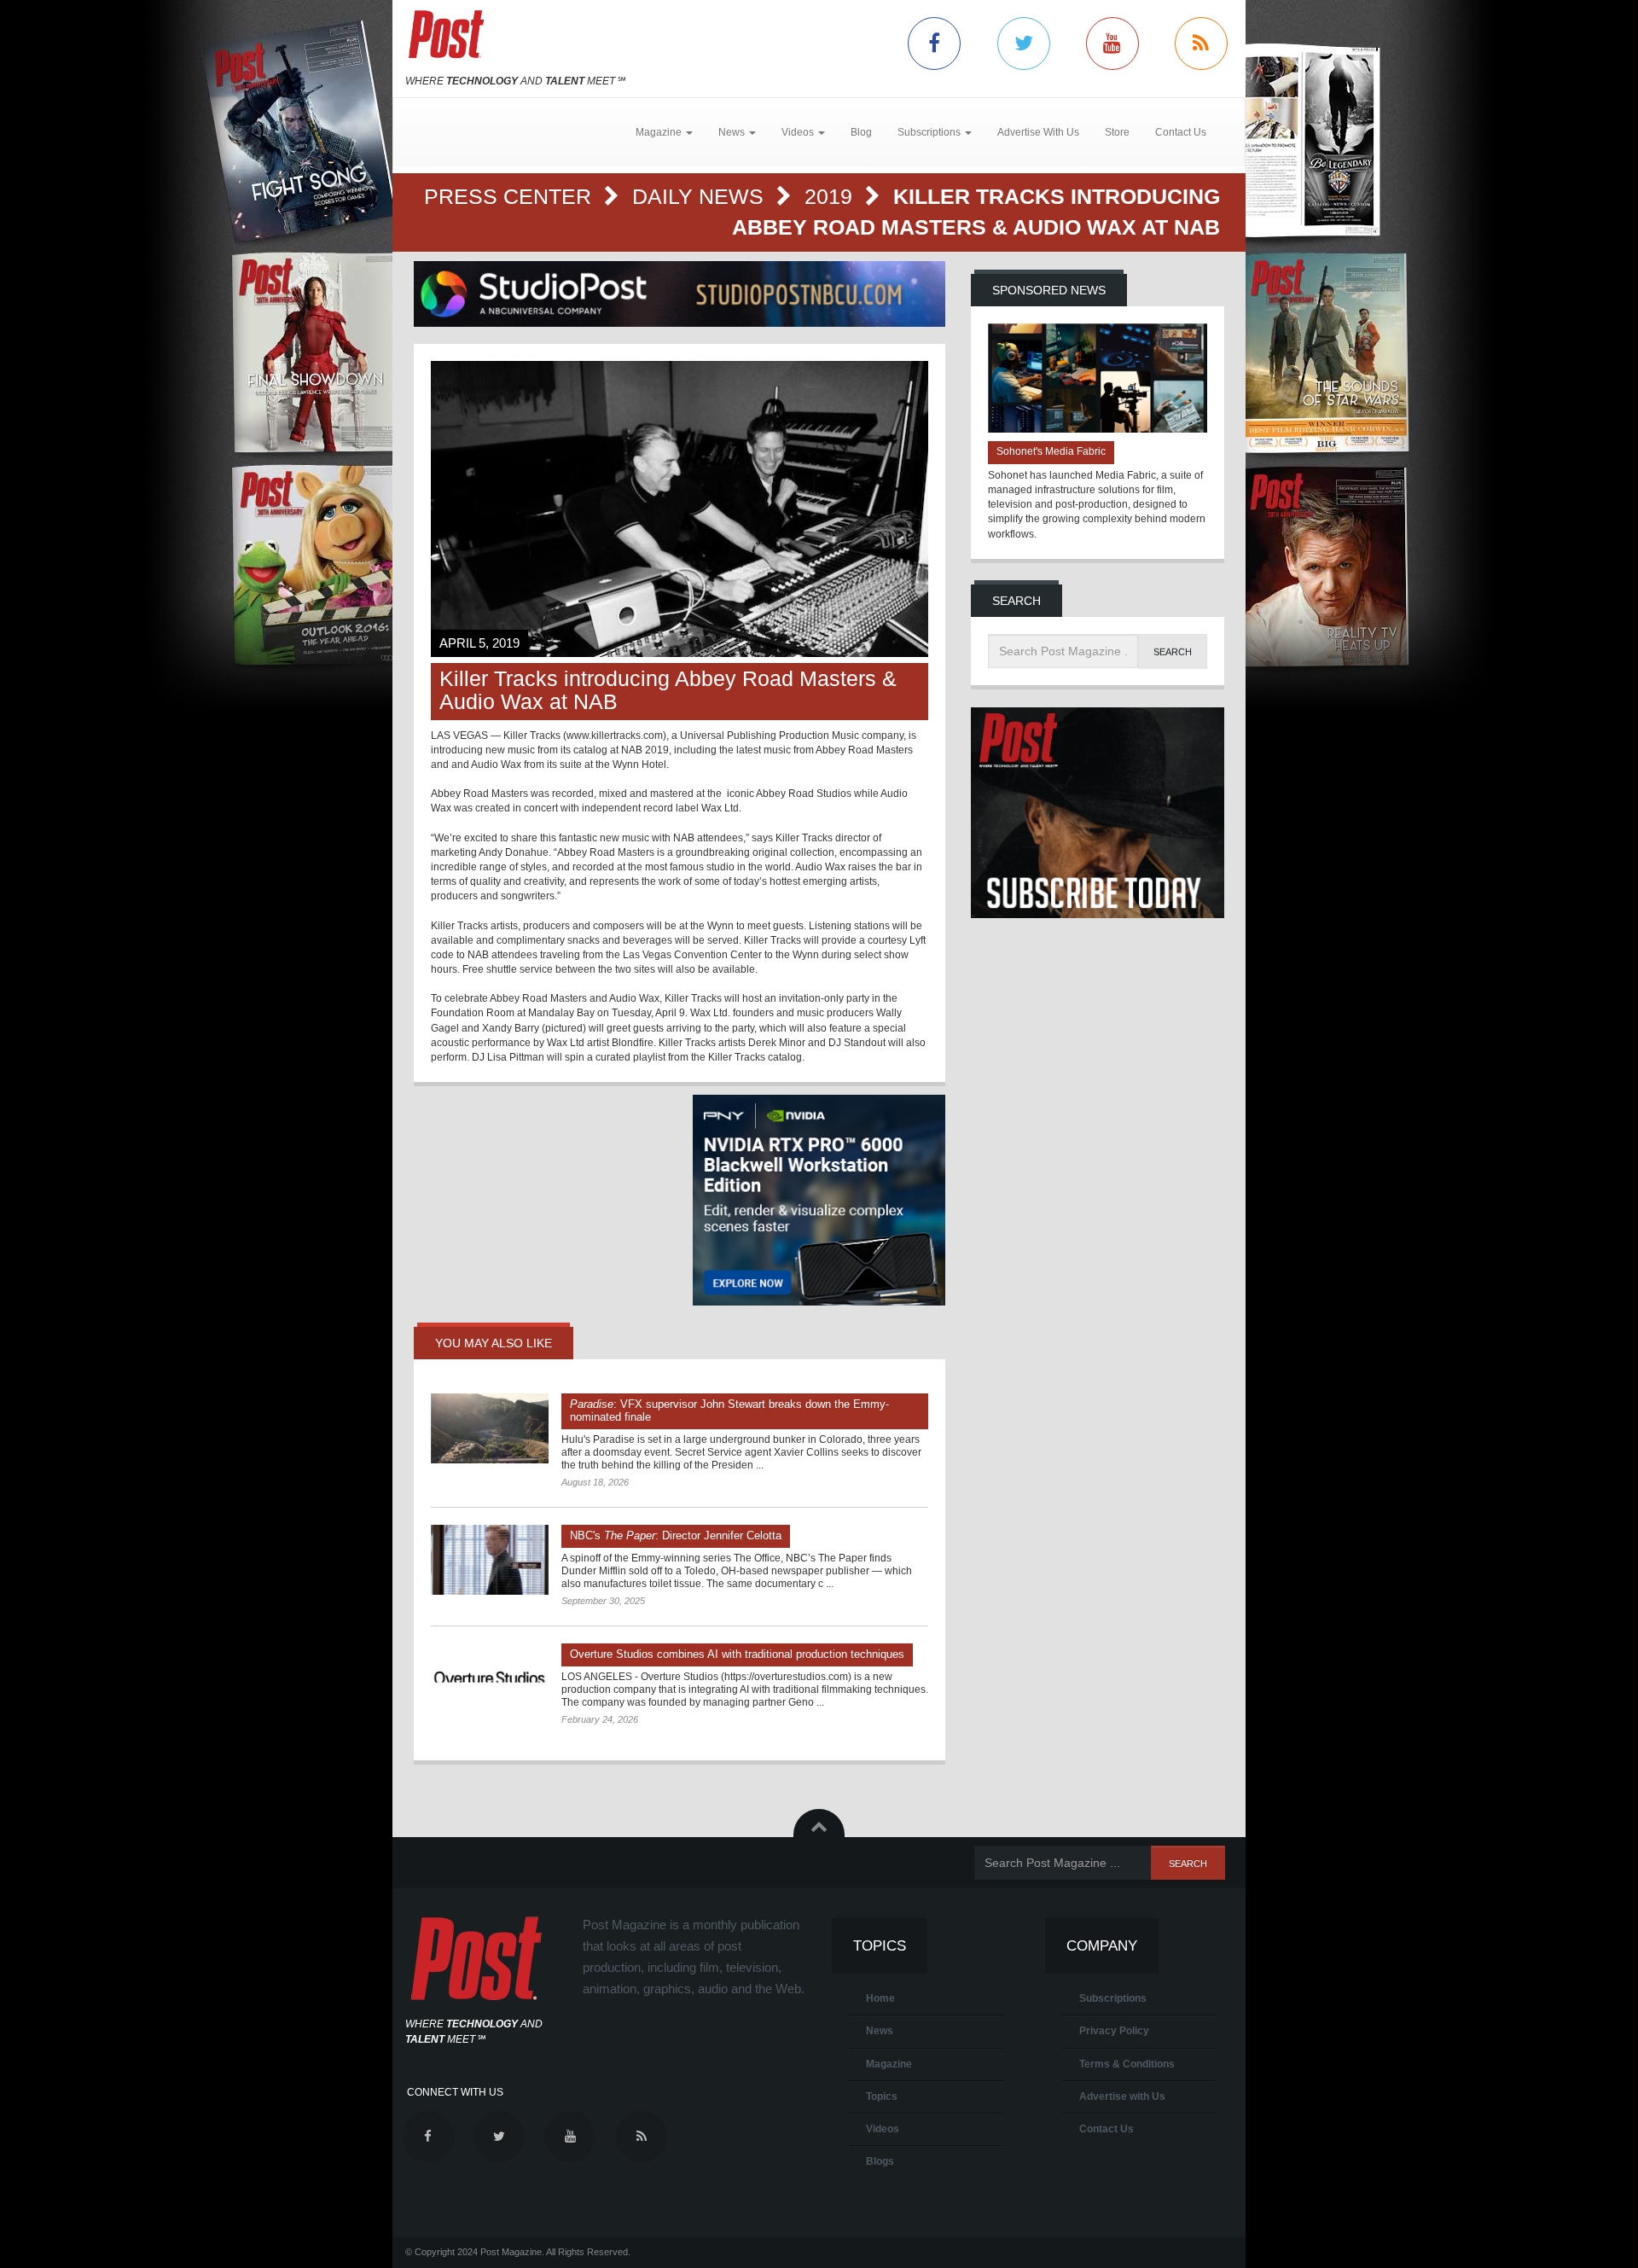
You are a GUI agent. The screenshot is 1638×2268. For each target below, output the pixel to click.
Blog (861, 132)
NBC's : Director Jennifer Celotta (676, 1535)
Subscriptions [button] (930, 132)
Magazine (889, 2064)
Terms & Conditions (1127, 2064)
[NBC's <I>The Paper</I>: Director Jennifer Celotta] (490, 1560)
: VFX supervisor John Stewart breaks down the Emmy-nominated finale (729, 1410)
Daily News (701, 196)
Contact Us (1181, 132)
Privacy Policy (1114, 2031)
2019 (831, 196)
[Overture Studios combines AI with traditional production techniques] (490, 1678)
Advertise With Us (1038, 132)
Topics (882, 2096)
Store (1117, 132)
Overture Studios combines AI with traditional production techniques (737, 1654)
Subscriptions (1113, 1998)
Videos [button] (799, 132)
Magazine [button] (660, 132)
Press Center (511, 196)
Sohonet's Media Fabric (1051, 451)
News (880, 2031)
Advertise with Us (1122, 2096)
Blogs (880, 2161)
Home (880, 1998)
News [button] (733, 132)
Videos (883, 2129)
